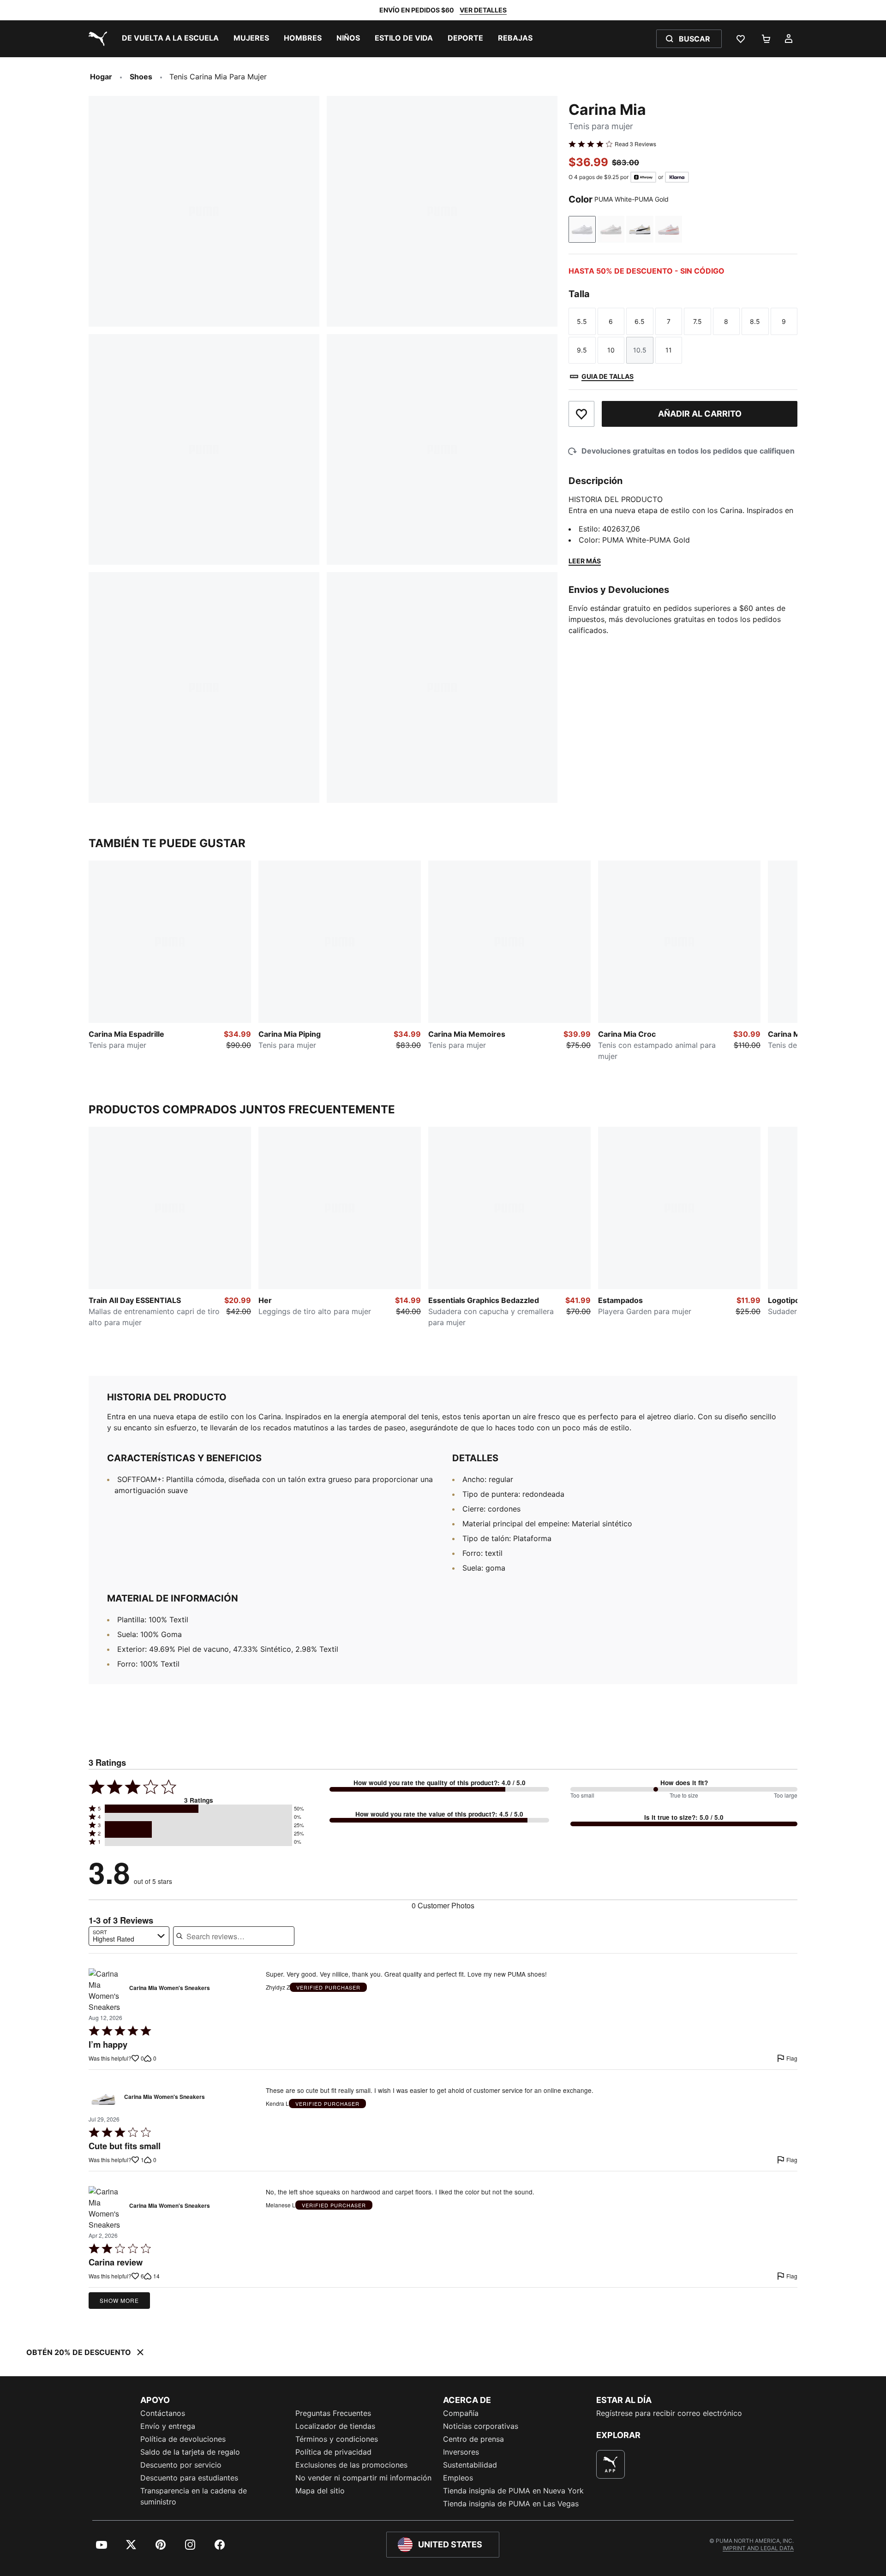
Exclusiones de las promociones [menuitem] (351, 2465)
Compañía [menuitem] (461, 2413)
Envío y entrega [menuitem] (168, 2426)
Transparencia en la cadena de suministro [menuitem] (194, 2496)
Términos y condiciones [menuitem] (337, 2439)
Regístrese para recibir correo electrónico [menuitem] (669, 2413)
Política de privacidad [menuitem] (333, 2452)
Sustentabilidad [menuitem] (470, 2465)
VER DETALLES (483, 10)
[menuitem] (170, 39)
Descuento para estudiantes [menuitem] (189, 2478)
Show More (119, 2300)
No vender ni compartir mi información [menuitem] (363, 2478)
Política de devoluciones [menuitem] (183, 2439)
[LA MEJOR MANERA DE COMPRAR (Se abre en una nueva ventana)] (611, 2464)
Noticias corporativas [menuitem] (481, 2426)
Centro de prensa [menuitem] (473, 2439)
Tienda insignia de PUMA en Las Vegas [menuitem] (511, 2504)
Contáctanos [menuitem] (163, 2413)
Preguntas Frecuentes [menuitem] (333, 2413)
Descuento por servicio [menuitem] (181, 2465)
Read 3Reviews (635, 144)
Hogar (101, 77)
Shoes (141, 77)
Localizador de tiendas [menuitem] (335, 2426)
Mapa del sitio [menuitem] (320, 2491)
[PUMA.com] (96, 39)
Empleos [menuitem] (458, 2478)
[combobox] (129, 1936)
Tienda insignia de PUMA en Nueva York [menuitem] (513, 2491)
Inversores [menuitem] (461, 2452)
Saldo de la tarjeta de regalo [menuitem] (190, 2452)
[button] (198, 1809)
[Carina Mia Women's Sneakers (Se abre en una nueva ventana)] (106, 1990)
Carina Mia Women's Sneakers (170, 1988)
